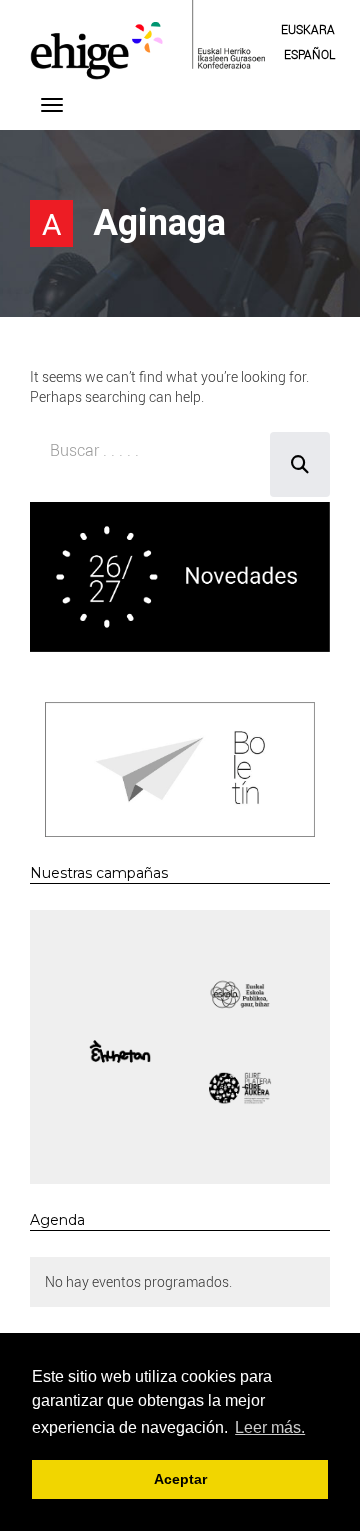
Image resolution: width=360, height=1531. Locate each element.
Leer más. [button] (270, 1427)
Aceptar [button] (180, 1479)
